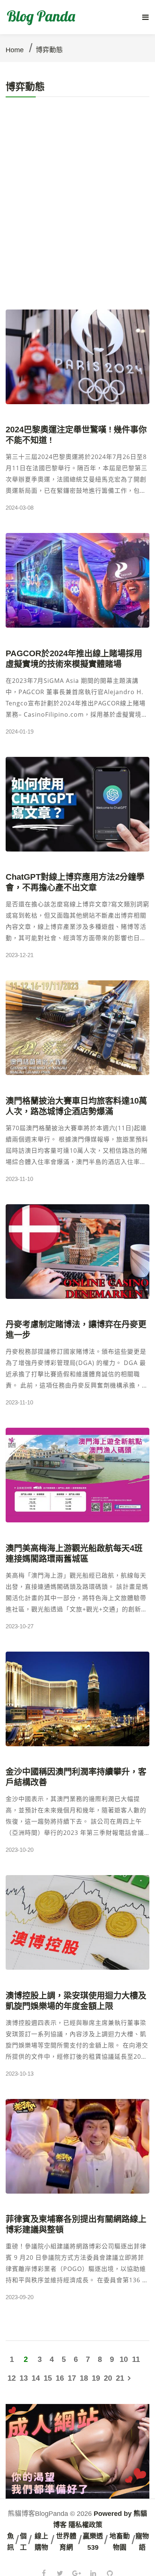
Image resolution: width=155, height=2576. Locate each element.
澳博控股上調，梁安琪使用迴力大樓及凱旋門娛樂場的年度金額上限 (76, 2001)
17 (72, 2378)
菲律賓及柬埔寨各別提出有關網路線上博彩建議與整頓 (76, 2224)
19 (96, 2378)
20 (108, 2378)
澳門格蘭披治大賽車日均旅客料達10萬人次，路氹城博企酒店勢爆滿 (76, 1106)
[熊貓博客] (43, 17)
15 (48, 2378)
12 (12, 2378)
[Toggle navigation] (145, 17)
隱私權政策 (85, 2525)
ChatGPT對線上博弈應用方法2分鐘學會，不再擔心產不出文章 (75, 882)
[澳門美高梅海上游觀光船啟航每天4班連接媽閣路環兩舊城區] (77, 1475)
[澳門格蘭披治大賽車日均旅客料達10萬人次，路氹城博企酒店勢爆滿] (77, 1028)
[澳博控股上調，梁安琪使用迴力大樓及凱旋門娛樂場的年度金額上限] (77, 1922)
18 (84, 2378)
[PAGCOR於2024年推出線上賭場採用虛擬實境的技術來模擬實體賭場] (77, 580)
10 (124, 2359)
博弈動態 (49, 50)
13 (24, 2378)
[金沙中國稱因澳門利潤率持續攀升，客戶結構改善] (77, 1699)
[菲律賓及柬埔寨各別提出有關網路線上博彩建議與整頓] (77, 2146)
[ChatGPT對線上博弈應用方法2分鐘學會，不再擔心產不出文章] (77, 804)
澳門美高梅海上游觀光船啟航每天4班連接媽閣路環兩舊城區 (74, 1553)
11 (136, 2359)
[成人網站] (77, 2450)
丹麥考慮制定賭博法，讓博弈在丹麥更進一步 (76, 1330)
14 (36, 2378)
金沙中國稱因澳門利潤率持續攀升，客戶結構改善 (76, 1777)
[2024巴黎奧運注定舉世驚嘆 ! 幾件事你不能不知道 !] (77, 357)
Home (15, 50)
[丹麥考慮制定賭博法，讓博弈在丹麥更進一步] (77, 1252)
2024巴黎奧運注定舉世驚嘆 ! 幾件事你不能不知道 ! (76, 435)
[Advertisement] (77, 228)
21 (120, 2378)
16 (60, 2378)
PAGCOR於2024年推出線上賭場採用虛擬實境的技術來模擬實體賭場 (74, 659)
